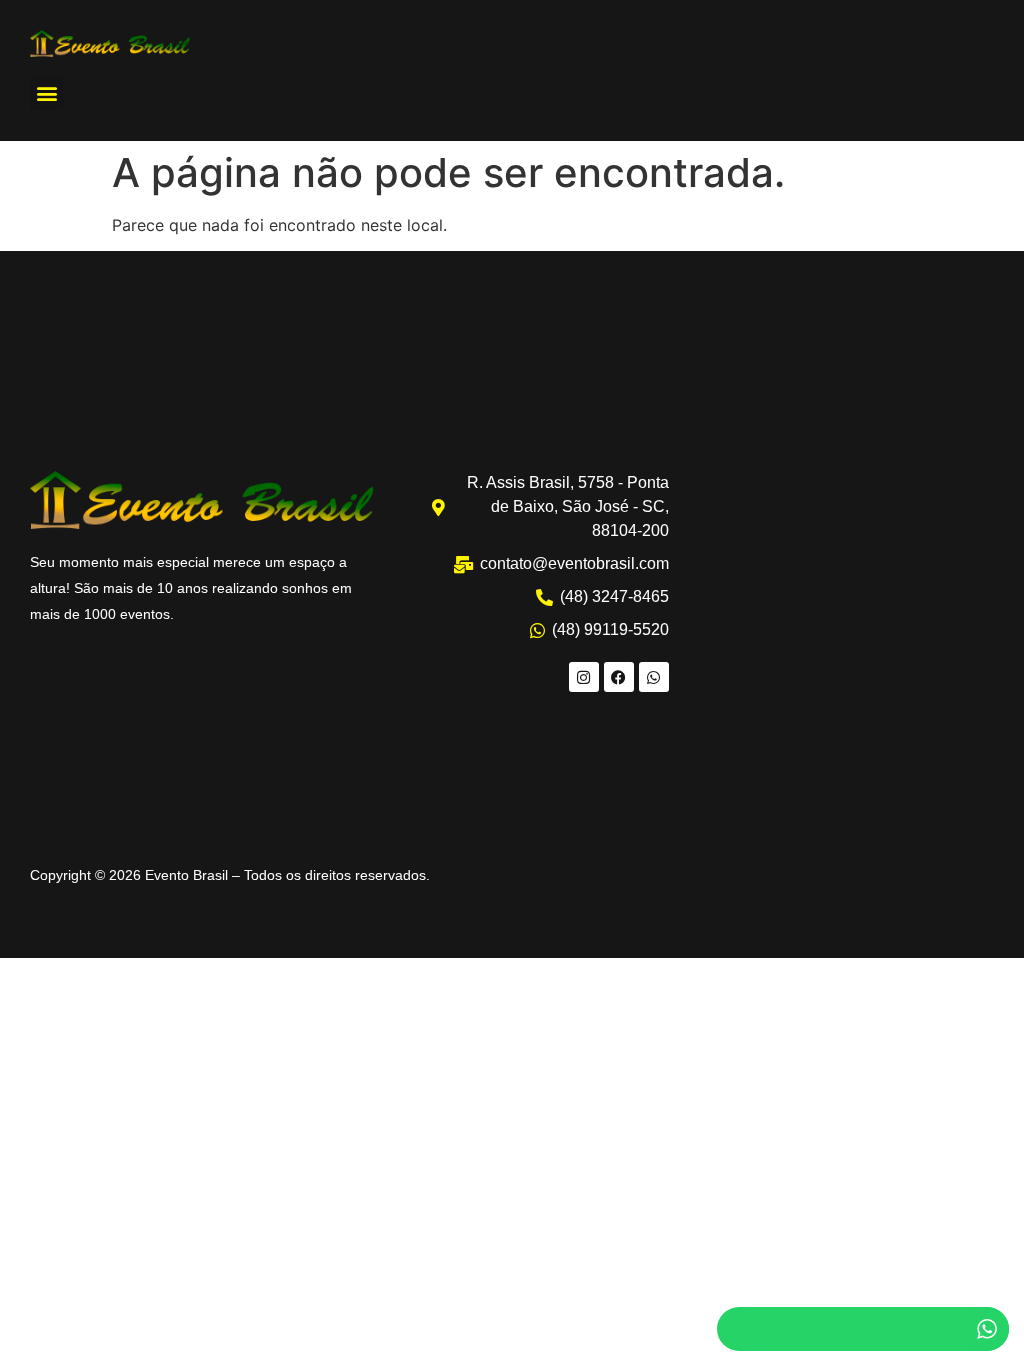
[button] (46, 93)
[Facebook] (619, 677)
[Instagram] (584, 677)
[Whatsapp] (654, 677)
